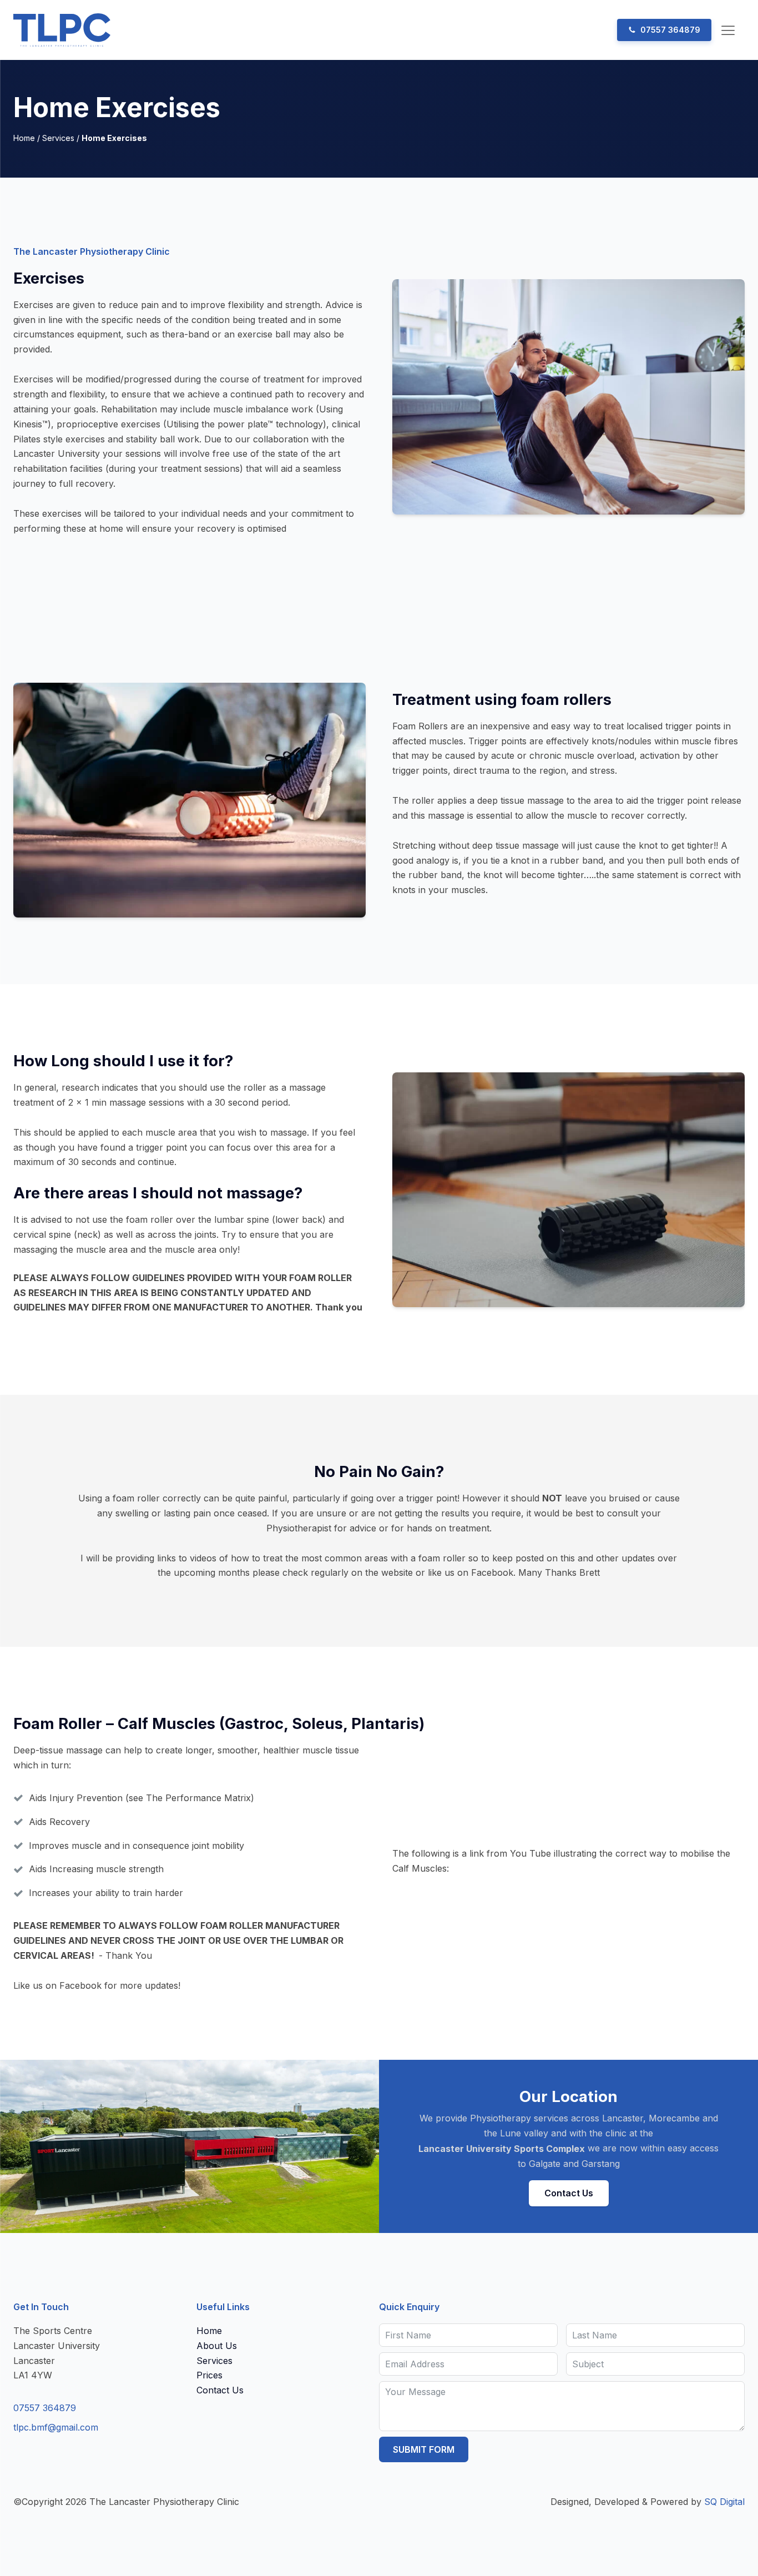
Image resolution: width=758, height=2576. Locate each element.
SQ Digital (724, 2502)
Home (24, 138)
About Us (217, 2346)
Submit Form (424, 2449)
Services (58, 138)
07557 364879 (45, 2408)
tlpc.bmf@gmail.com (56, 2427)
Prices (209, 2375)
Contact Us (569, 2193)
